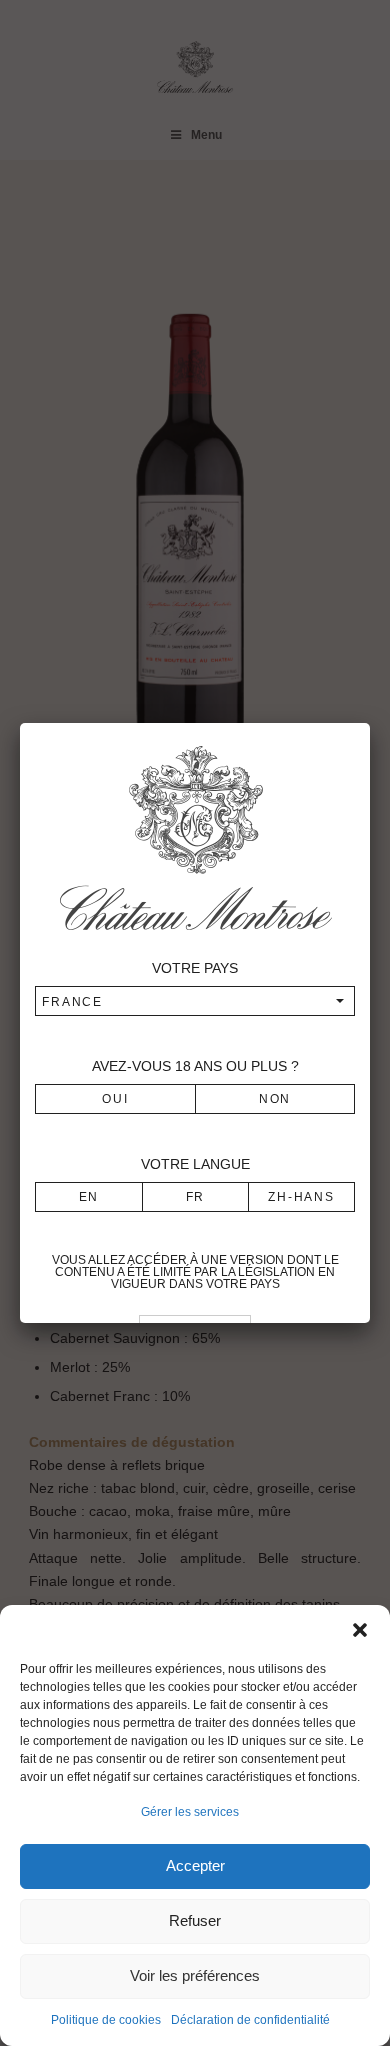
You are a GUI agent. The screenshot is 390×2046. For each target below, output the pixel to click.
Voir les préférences (195, 1975)
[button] (360, 1630)
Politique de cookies (106, 2020)
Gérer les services (190, 1812)
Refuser (195, 1920)
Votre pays (195, 968)
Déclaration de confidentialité (250, 2020)
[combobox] (195, 1001)
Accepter (195, 1865)
